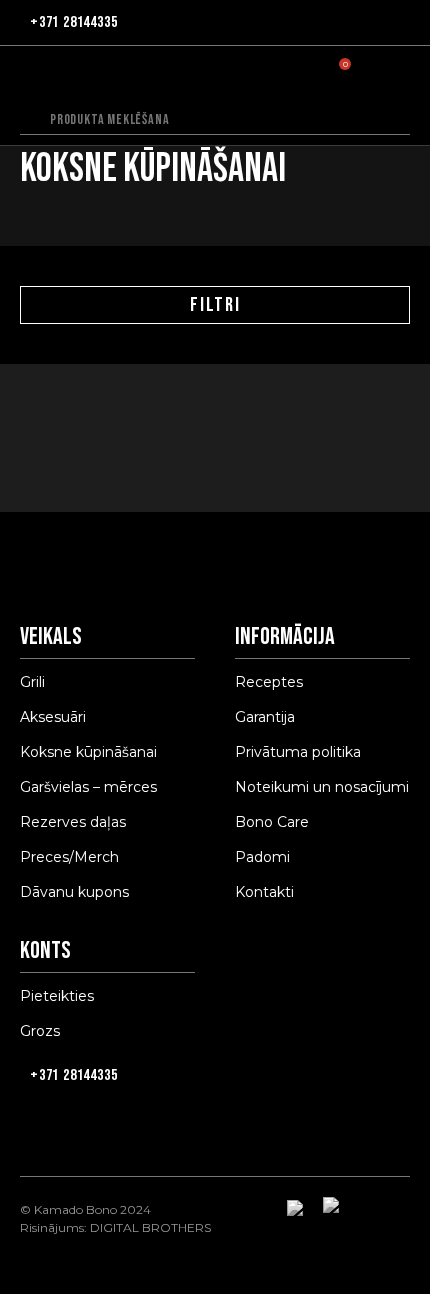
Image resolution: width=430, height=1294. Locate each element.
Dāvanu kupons (74, 892)
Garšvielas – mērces (88, 787)
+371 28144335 (73, 23)
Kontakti (264, 892)
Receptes (269, 682)
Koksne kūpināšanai (88, 752)
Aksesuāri (53, 717)
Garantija (265, 717)
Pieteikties (57, 996)
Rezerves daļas (73, 822)
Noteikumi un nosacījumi (322, 787)
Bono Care (272, 822)
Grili (32, 682)
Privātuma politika (298, 752)
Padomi (262, 857)
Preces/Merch (69, 857)
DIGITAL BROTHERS (150, 1227)
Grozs (40, 1031)
